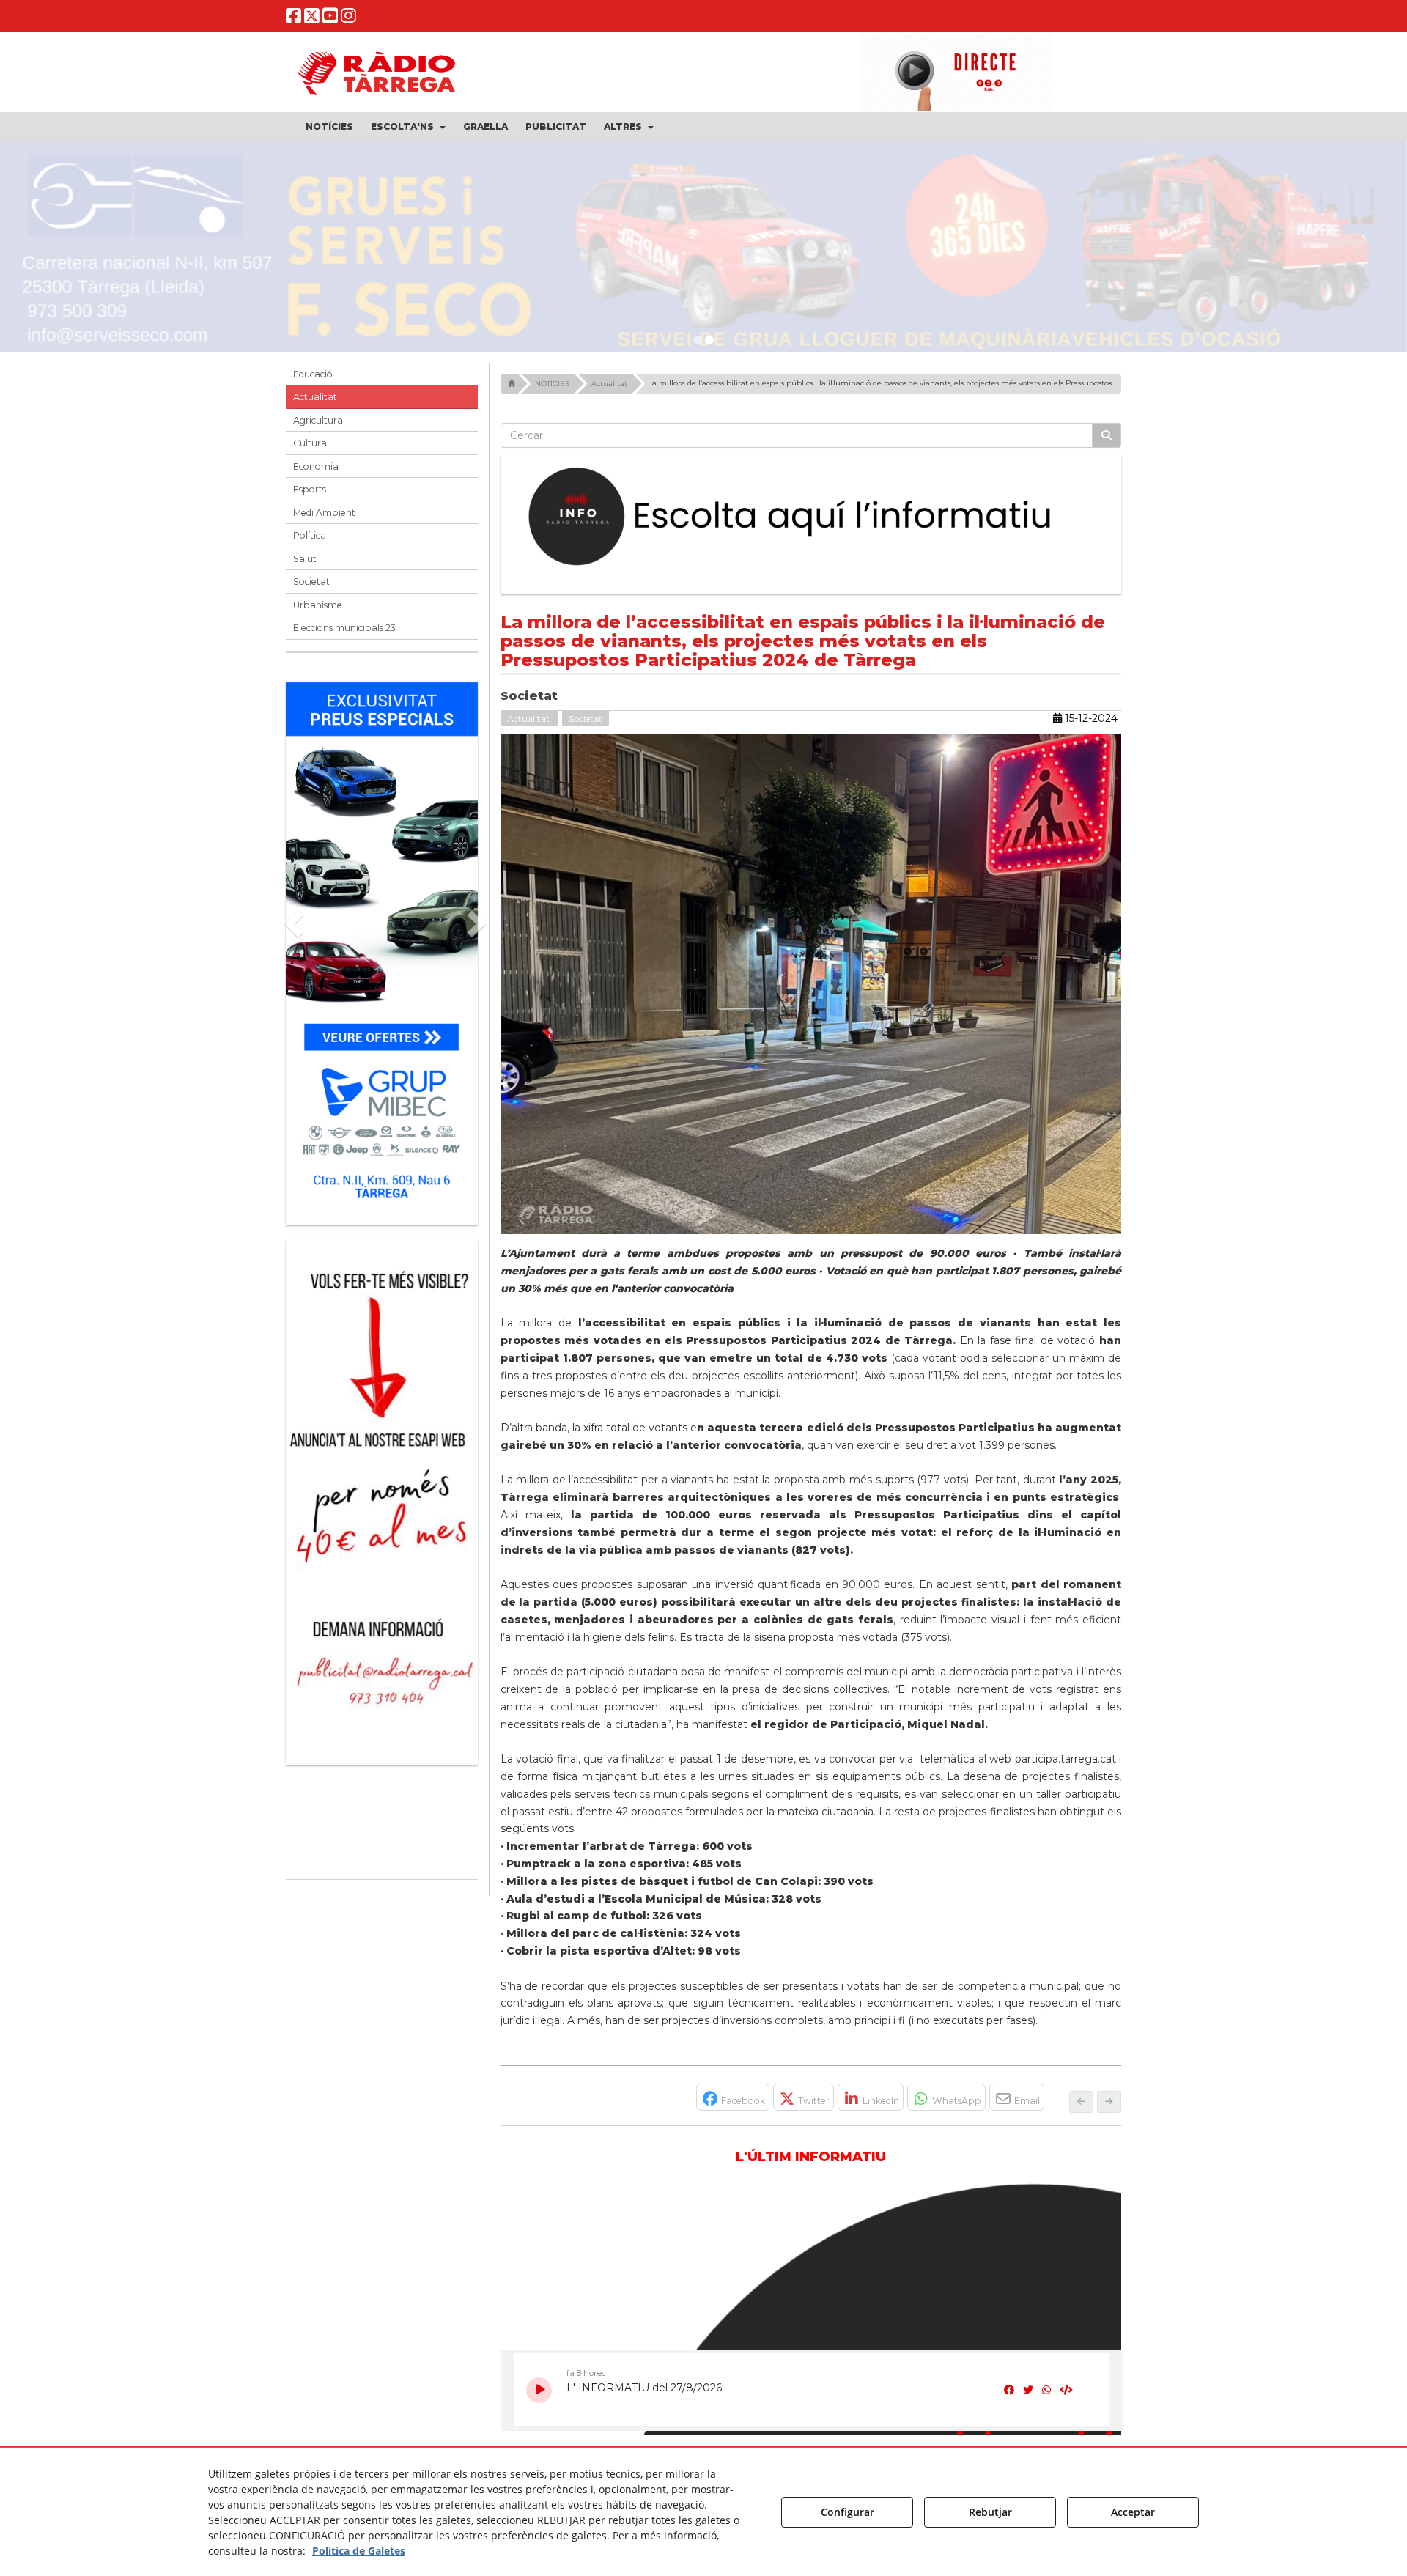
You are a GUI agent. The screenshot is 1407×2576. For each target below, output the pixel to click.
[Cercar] (1107, 435)
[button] (293, 19)
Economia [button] (316, 466)
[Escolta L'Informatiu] (811, 517)
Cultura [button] (310, 443)
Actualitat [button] (315, 397)
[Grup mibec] (382, 946)
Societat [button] (311, 582)
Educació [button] (313, 374)
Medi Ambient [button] (324, 513)
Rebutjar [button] (990, 2512)
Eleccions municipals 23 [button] (344, 628)
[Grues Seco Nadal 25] (703, 252)
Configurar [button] (847, 2512)
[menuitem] (329, 127)
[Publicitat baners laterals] (382, 1495)
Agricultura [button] (318, 420)
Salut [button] (305, 559)
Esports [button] (310, 489)
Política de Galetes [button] (359, 2551)
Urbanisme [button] (318, 605)
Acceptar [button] (1133, 2512)
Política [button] (310, 535)
